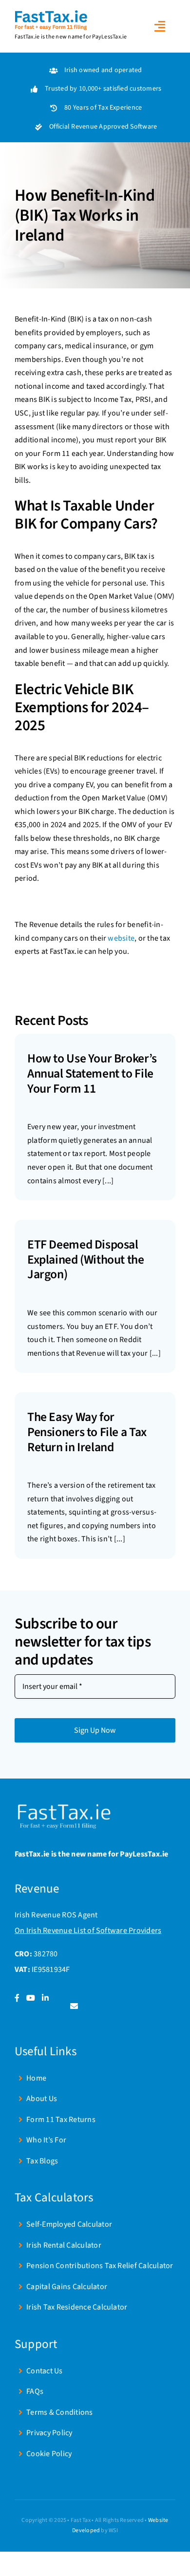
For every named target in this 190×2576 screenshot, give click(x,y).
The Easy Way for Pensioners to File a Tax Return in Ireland (87, 1432)
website (121, 938)
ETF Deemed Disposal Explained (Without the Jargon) (86, 1260)
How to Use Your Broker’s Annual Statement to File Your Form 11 (92, 1073)
